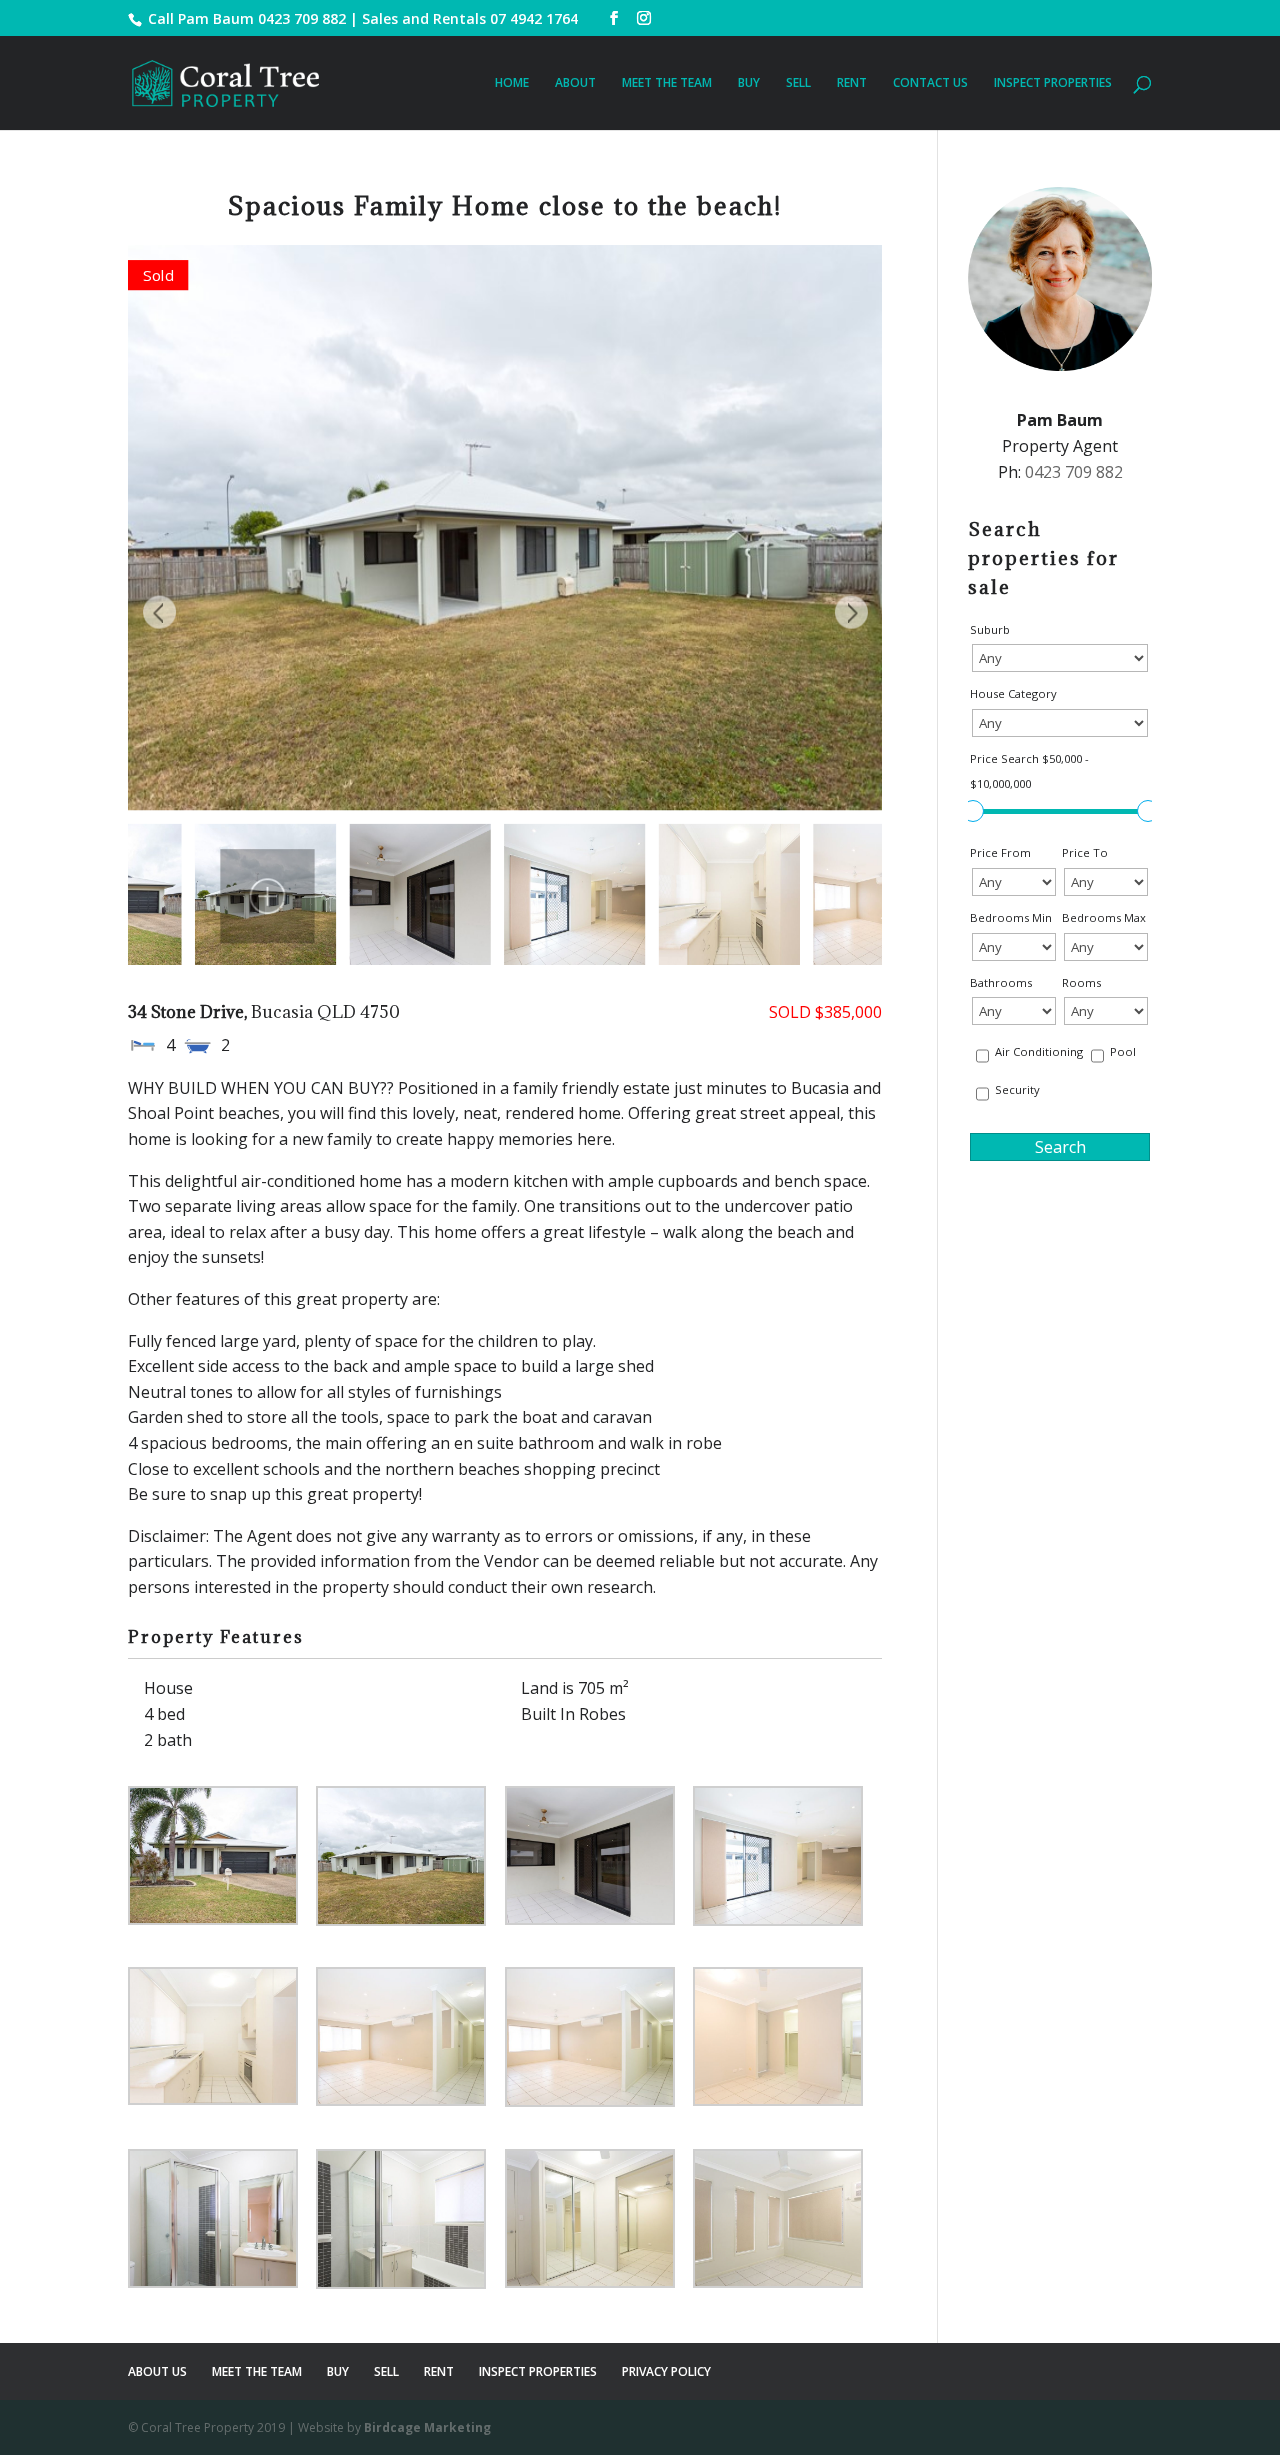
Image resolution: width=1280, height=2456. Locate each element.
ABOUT (575, 83)
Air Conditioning (1039, 1051)
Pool (1123, 1051)
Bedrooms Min (1011, 917)
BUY (749, 83)
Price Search (1029, 771)
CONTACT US (930, 83)
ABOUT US (157, 2371)
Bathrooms (1001, 982)
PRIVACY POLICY (666, 2371)
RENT (852, 83)
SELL (798, 83)
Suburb (990, 629)
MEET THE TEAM (667, 83)
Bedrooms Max (1104, 917)
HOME (512, 83)
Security (1017, 1089)
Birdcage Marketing (427, 2427)
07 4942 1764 (534, 18)
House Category (1013, 693)
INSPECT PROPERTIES (1053, 83)
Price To (1085, 852)
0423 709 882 (302, 18)
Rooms (1081, 982)
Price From (1000, 852)
